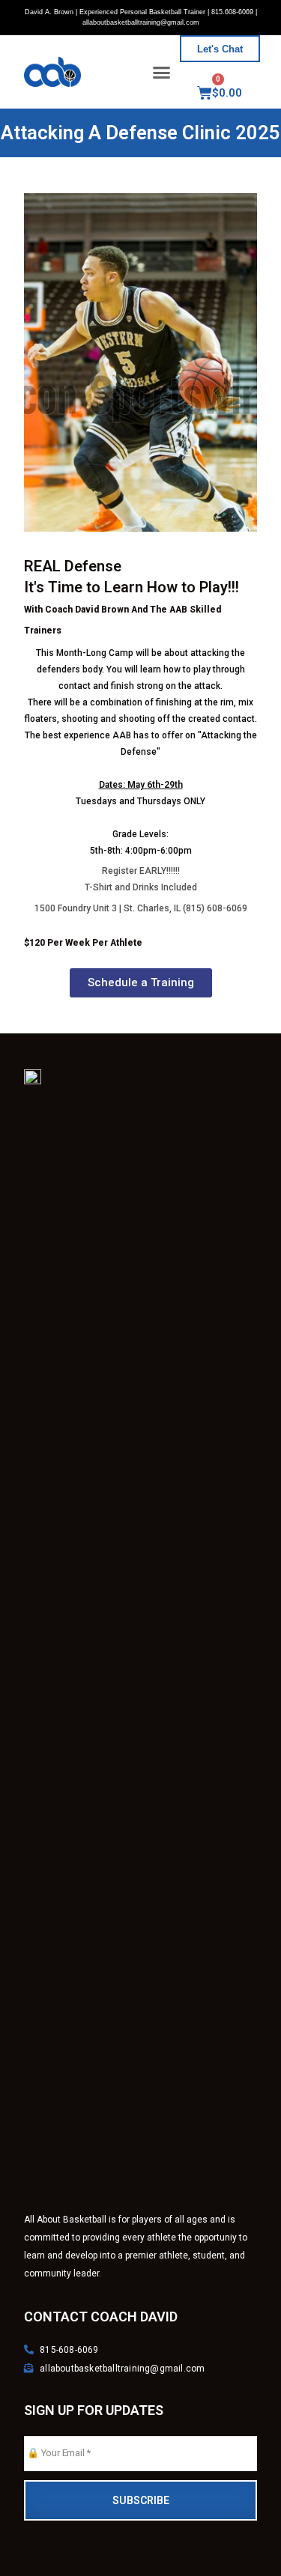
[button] (161, 72)
